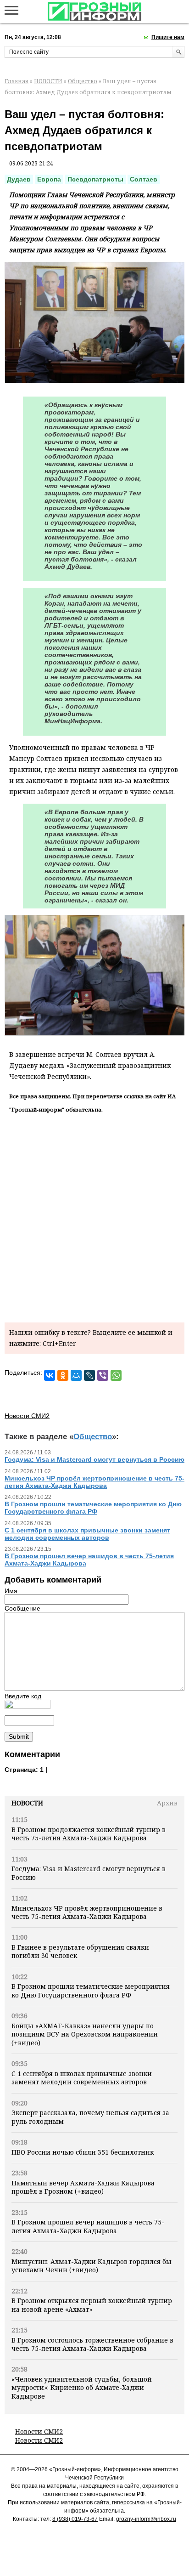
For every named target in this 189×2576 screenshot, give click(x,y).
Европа (49, 179)
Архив (167, 1803)
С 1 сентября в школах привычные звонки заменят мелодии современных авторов (82, 2078)
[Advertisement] (94, 1216)
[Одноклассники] (63, 1375)
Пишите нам (168, 37)
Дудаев (19, 179)
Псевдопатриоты (95, 179)
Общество (83, 81)
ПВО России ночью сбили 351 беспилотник (83, 2152)
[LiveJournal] (89, 1375)
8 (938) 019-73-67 (75, 2519)
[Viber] (103, 1375)
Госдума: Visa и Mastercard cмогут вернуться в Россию (89, 1873)
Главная (17, 81)
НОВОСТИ (48, 81)
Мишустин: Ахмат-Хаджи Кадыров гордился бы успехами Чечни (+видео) (92, 2266)
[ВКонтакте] (50, 1375)
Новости (27, 1803)
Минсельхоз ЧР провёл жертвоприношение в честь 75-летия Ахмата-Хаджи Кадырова (87, 1912)
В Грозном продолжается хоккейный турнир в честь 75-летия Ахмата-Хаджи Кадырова (89, 1834)
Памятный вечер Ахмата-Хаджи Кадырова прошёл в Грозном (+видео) (83, 2187)
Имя (11, 1591)
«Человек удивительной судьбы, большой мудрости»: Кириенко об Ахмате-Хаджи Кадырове (82, 2388)
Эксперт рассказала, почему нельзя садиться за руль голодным (90, 2117)
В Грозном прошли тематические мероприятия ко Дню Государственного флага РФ (91, 1990)
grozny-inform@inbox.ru (146, 2519)
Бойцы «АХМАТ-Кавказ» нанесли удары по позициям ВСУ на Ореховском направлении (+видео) (85, 2034)
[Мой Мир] (76, 1375)
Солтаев (144, 179)
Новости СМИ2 (39, 2431)
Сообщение (22, 1608)
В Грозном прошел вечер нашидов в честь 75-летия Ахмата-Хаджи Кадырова (88, 2226)
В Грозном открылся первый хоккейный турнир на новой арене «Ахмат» (92, 2305)
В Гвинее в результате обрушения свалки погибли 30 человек (80, 1951)
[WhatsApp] (116, 1375)
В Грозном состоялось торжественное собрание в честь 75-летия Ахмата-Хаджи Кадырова (92, 2344)
